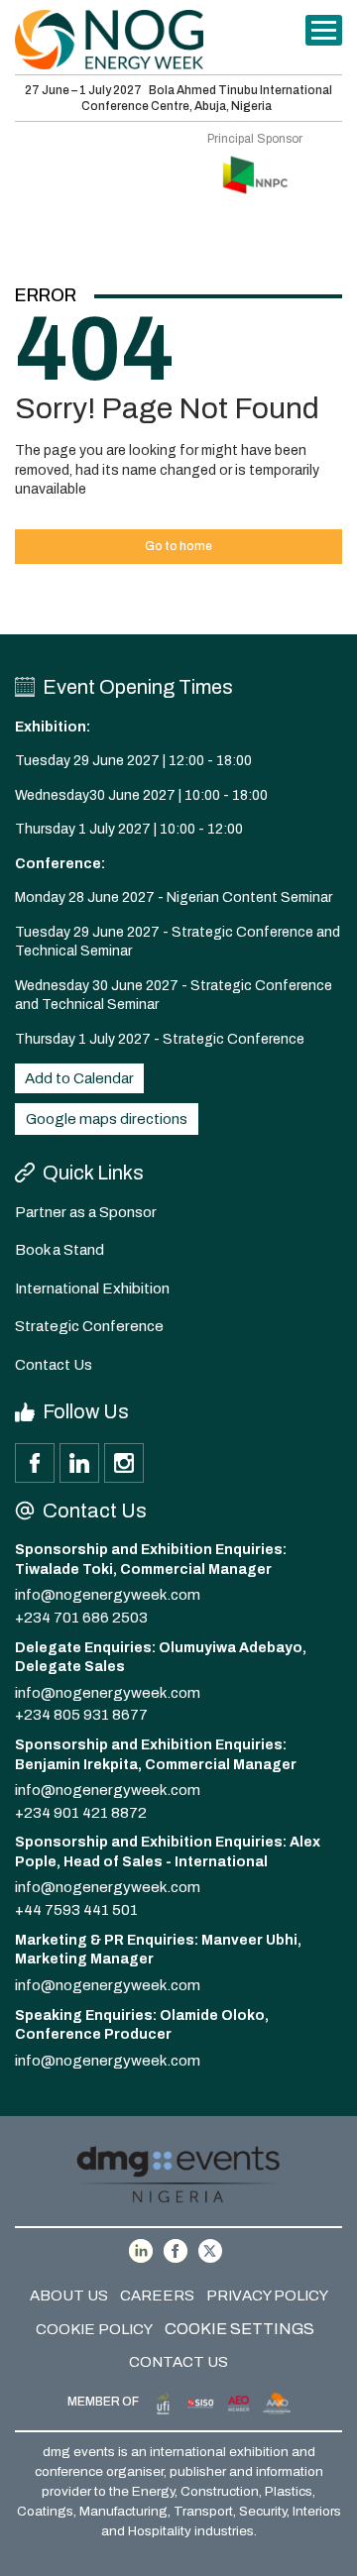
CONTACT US (178, 2362)
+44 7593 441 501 (76, 1910)
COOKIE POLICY (94, 2329)
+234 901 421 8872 (81, 1813)
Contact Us (54, 1365)
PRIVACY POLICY (267, 2296)
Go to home (178, 546)
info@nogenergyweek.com (108, 1595)
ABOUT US (69, 2296)
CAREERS (157, 2296)
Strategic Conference (89, 1326)
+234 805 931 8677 (81, 1715)
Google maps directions (107, 1119)
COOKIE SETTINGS (239, 2329)
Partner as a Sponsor (86, 1212)
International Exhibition (92, 1288)
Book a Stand (59, 1250)
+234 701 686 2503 (81, 1618)
